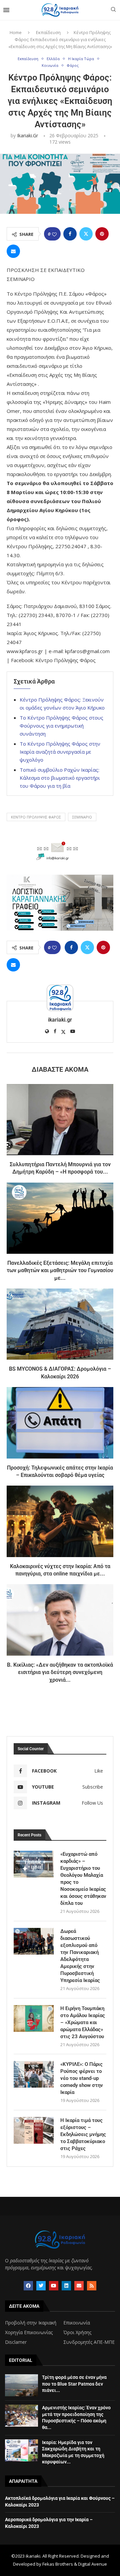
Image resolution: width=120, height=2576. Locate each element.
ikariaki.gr (27, 135)
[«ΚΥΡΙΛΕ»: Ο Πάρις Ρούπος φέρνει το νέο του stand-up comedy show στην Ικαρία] (34, 2074)
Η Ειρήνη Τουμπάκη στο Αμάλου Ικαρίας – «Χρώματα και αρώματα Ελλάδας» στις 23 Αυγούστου (83, 2022)
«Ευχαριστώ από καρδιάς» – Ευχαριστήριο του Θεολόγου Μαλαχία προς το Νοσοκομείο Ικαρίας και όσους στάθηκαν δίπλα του (83, 1879)
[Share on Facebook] (70, 234)
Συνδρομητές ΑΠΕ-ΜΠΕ (89, 2342)
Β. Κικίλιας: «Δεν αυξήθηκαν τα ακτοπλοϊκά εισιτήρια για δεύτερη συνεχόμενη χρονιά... (60, 1672)
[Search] (113, 10)
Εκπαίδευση (48, 32)
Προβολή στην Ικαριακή (31, 2323)
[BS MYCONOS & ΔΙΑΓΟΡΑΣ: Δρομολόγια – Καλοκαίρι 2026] (60, 1324)
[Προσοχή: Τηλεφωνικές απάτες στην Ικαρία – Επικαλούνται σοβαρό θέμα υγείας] (60, 1423)
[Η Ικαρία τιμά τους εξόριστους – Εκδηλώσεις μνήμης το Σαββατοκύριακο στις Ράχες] (34, 2130)
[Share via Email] (13, 251)
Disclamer (16, 2342)
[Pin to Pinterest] (102, 234)
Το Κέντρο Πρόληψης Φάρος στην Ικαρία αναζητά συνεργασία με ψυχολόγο (60, 752)
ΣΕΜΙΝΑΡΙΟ (82, 817)
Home (16, 32)
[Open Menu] (6, 10)
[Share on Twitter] (86, 234)
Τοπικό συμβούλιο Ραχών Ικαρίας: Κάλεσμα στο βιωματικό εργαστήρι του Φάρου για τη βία (60, 778)
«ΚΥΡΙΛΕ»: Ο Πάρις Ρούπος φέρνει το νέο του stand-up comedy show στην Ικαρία (82, 2078)
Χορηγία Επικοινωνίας (29, 2332)
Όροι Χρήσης (77, 2332)
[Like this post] (54, 234)
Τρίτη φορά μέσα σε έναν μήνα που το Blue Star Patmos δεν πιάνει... (74, 2384)
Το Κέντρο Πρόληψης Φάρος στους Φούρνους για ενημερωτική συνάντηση (61, 726)
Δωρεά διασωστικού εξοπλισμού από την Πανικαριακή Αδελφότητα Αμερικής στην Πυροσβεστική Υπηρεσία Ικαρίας (80, 1956)
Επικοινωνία (77, 2323)
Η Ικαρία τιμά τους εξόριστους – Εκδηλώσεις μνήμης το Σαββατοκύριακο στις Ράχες (83, 2134)
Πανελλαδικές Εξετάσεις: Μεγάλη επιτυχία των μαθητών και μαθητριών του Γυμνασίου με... (60, 1270)
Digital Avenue (92, 2564)
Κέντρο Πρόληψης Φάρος (36, 817)
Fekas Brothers (58, 2564)
